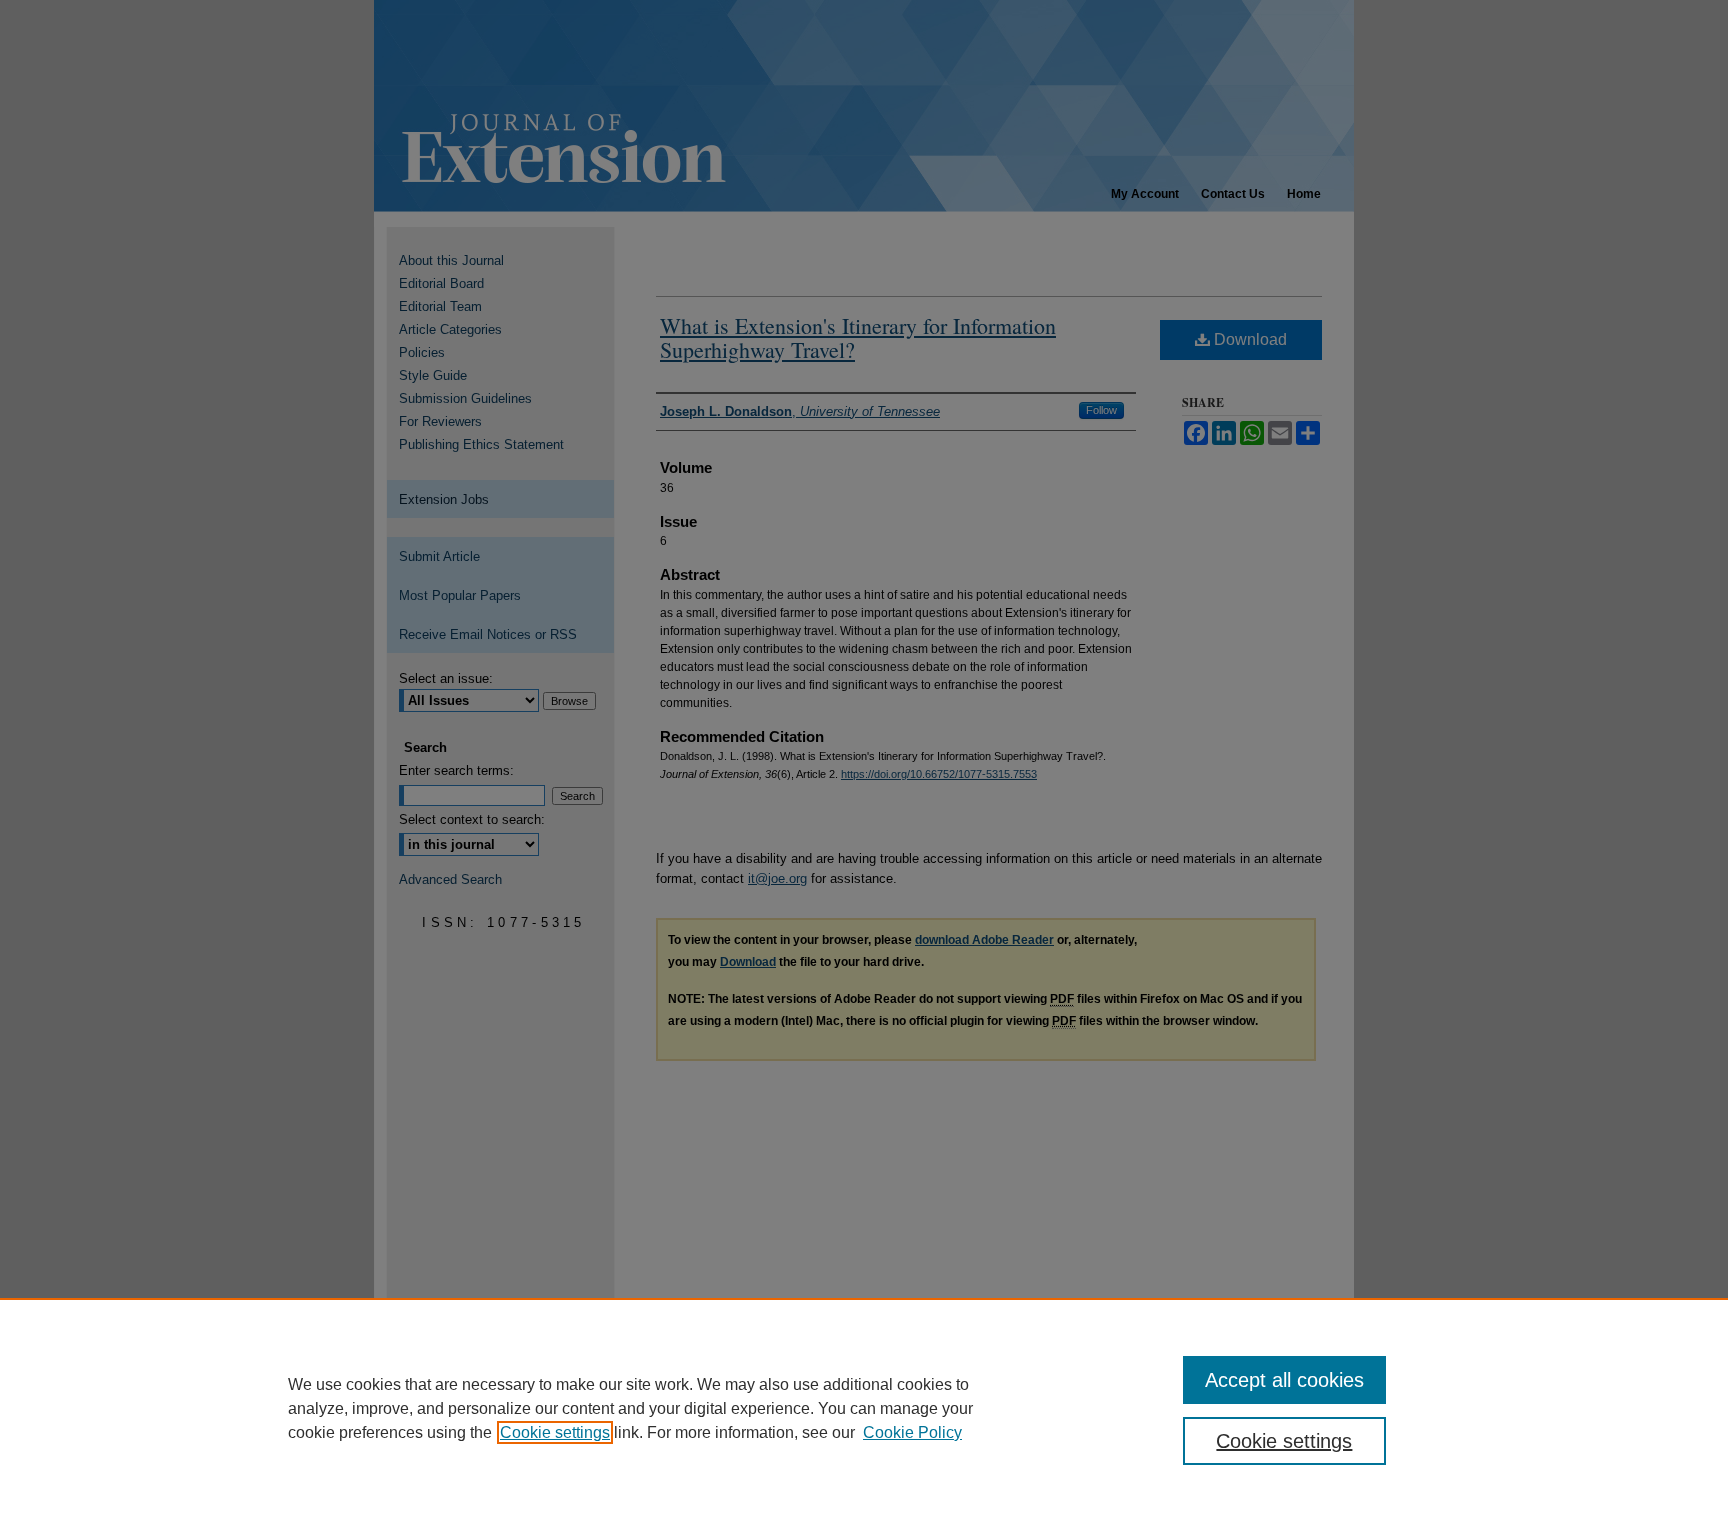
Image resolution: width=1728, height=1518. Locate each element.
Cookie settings (555, 1432)
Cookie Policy (912, 1432)
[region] (864, 1408)
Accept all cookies (1284, 1380)
